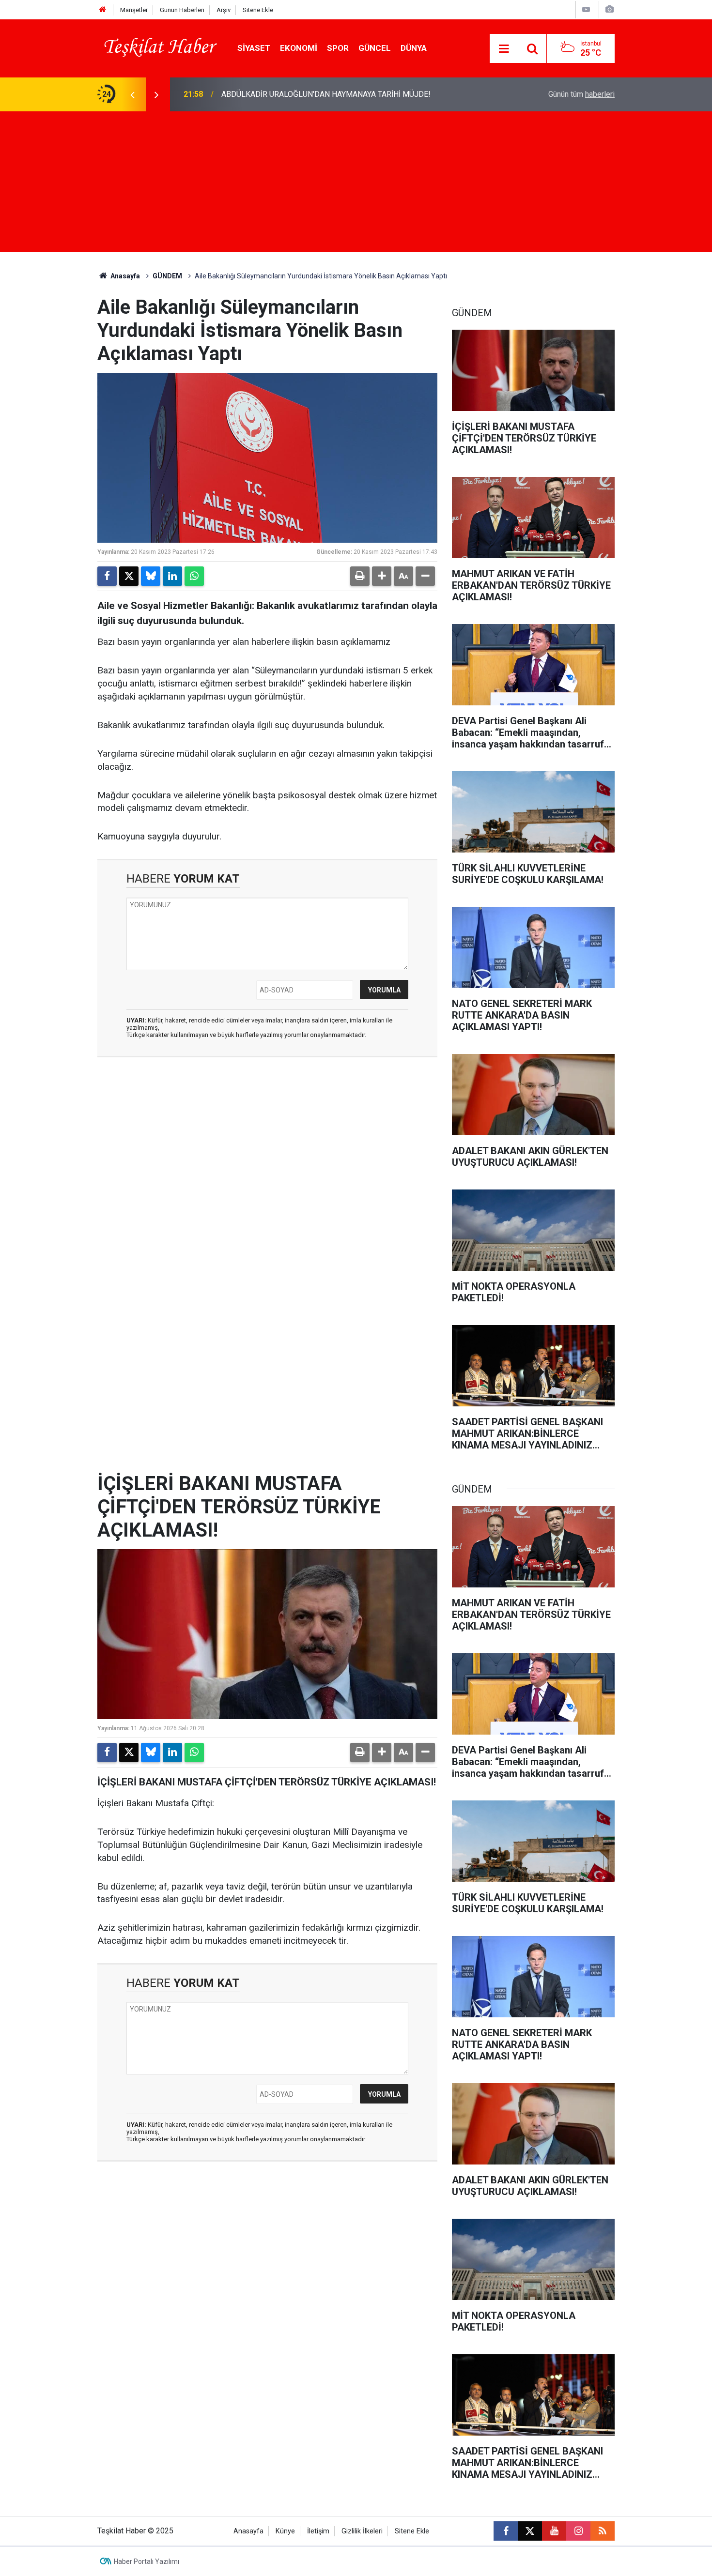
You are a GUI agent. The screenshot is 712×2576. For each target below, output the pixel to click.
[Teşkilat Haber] (158, 48)
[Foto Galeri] (609, 9)
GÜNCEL (375, 48)
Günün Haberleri (182, 10)
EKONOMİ (299, 48)
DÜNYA (414, 48)
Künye (285, 2531)
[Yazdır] (360, 576)
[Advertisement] (356, 184)
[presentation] (132, 94)
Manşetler (134, 10)
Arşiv (224, 10)
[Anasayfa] (103, 10)
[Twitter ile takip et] (530, 2531)
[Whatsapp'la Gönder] (194, 576)
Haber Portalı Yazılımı (147, 2561)
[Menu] (504, 49)
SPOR (338, 48)
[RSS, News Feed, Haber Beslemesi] (603, 2531)
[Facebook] (107, 576)
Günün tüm (581, 94)
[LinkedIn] (172, 576)
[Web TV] (586, 9)
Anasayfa (124, 276)
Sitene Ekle (258, 10)
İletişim (318, 2531)
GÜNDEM (167, 276)
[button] (382, 576)
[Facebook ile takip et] (506, 2531)
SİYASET (254, 48)
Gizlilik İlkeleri (362, 2531)
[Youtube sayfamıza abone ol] (554, 2531)
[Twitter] (129, 576)
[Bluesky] (151, 576)
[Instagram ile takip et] (578, 2531)
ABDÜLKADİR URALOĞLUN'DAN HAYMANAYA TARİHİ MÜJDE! (326, 94)
